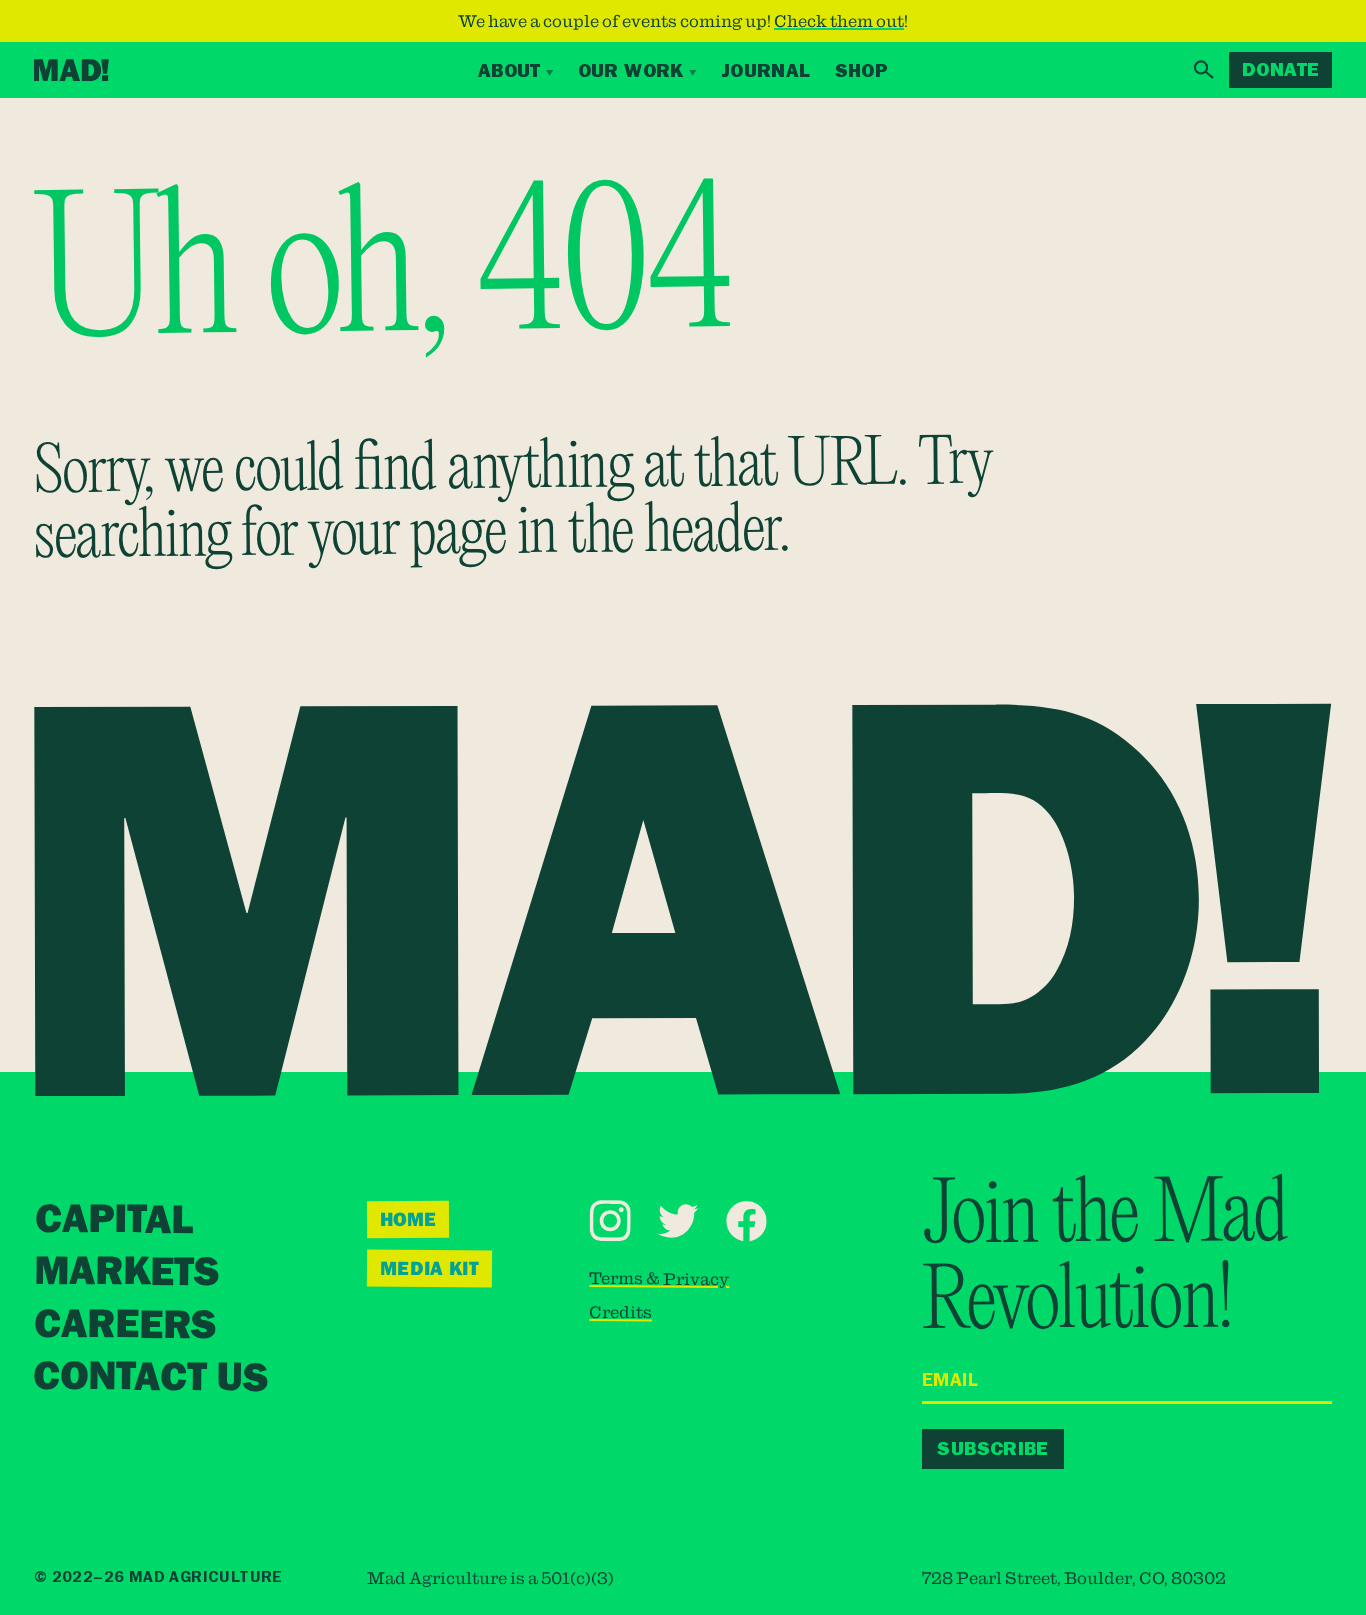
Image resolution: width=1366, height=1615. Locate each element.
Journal (766, 70)
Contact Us (150, 1377)
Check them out (839, 20)
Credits (620, 1311)
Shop (862, 70)
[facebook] (746, 1221)
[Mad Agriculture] (71, 70)
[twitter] (677, 1220)
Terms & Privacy (659, 1278)
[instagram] (609, 1220)
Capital (114, 1220)
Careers (125, 1325)
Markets (126, 1273)
